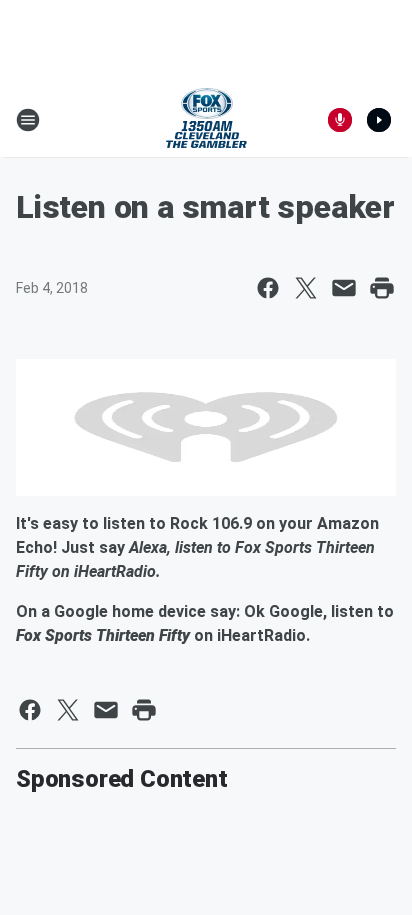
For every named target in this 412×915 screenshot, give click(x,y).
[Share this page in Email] (344, 288)
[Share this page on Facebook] (268, 288)
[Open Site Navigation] (28, 120)
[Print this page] (382, 288)
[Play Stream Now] (379, 120)
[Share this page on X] (306, 288)
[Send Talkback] (340, 120)
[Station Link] (206, 120)
